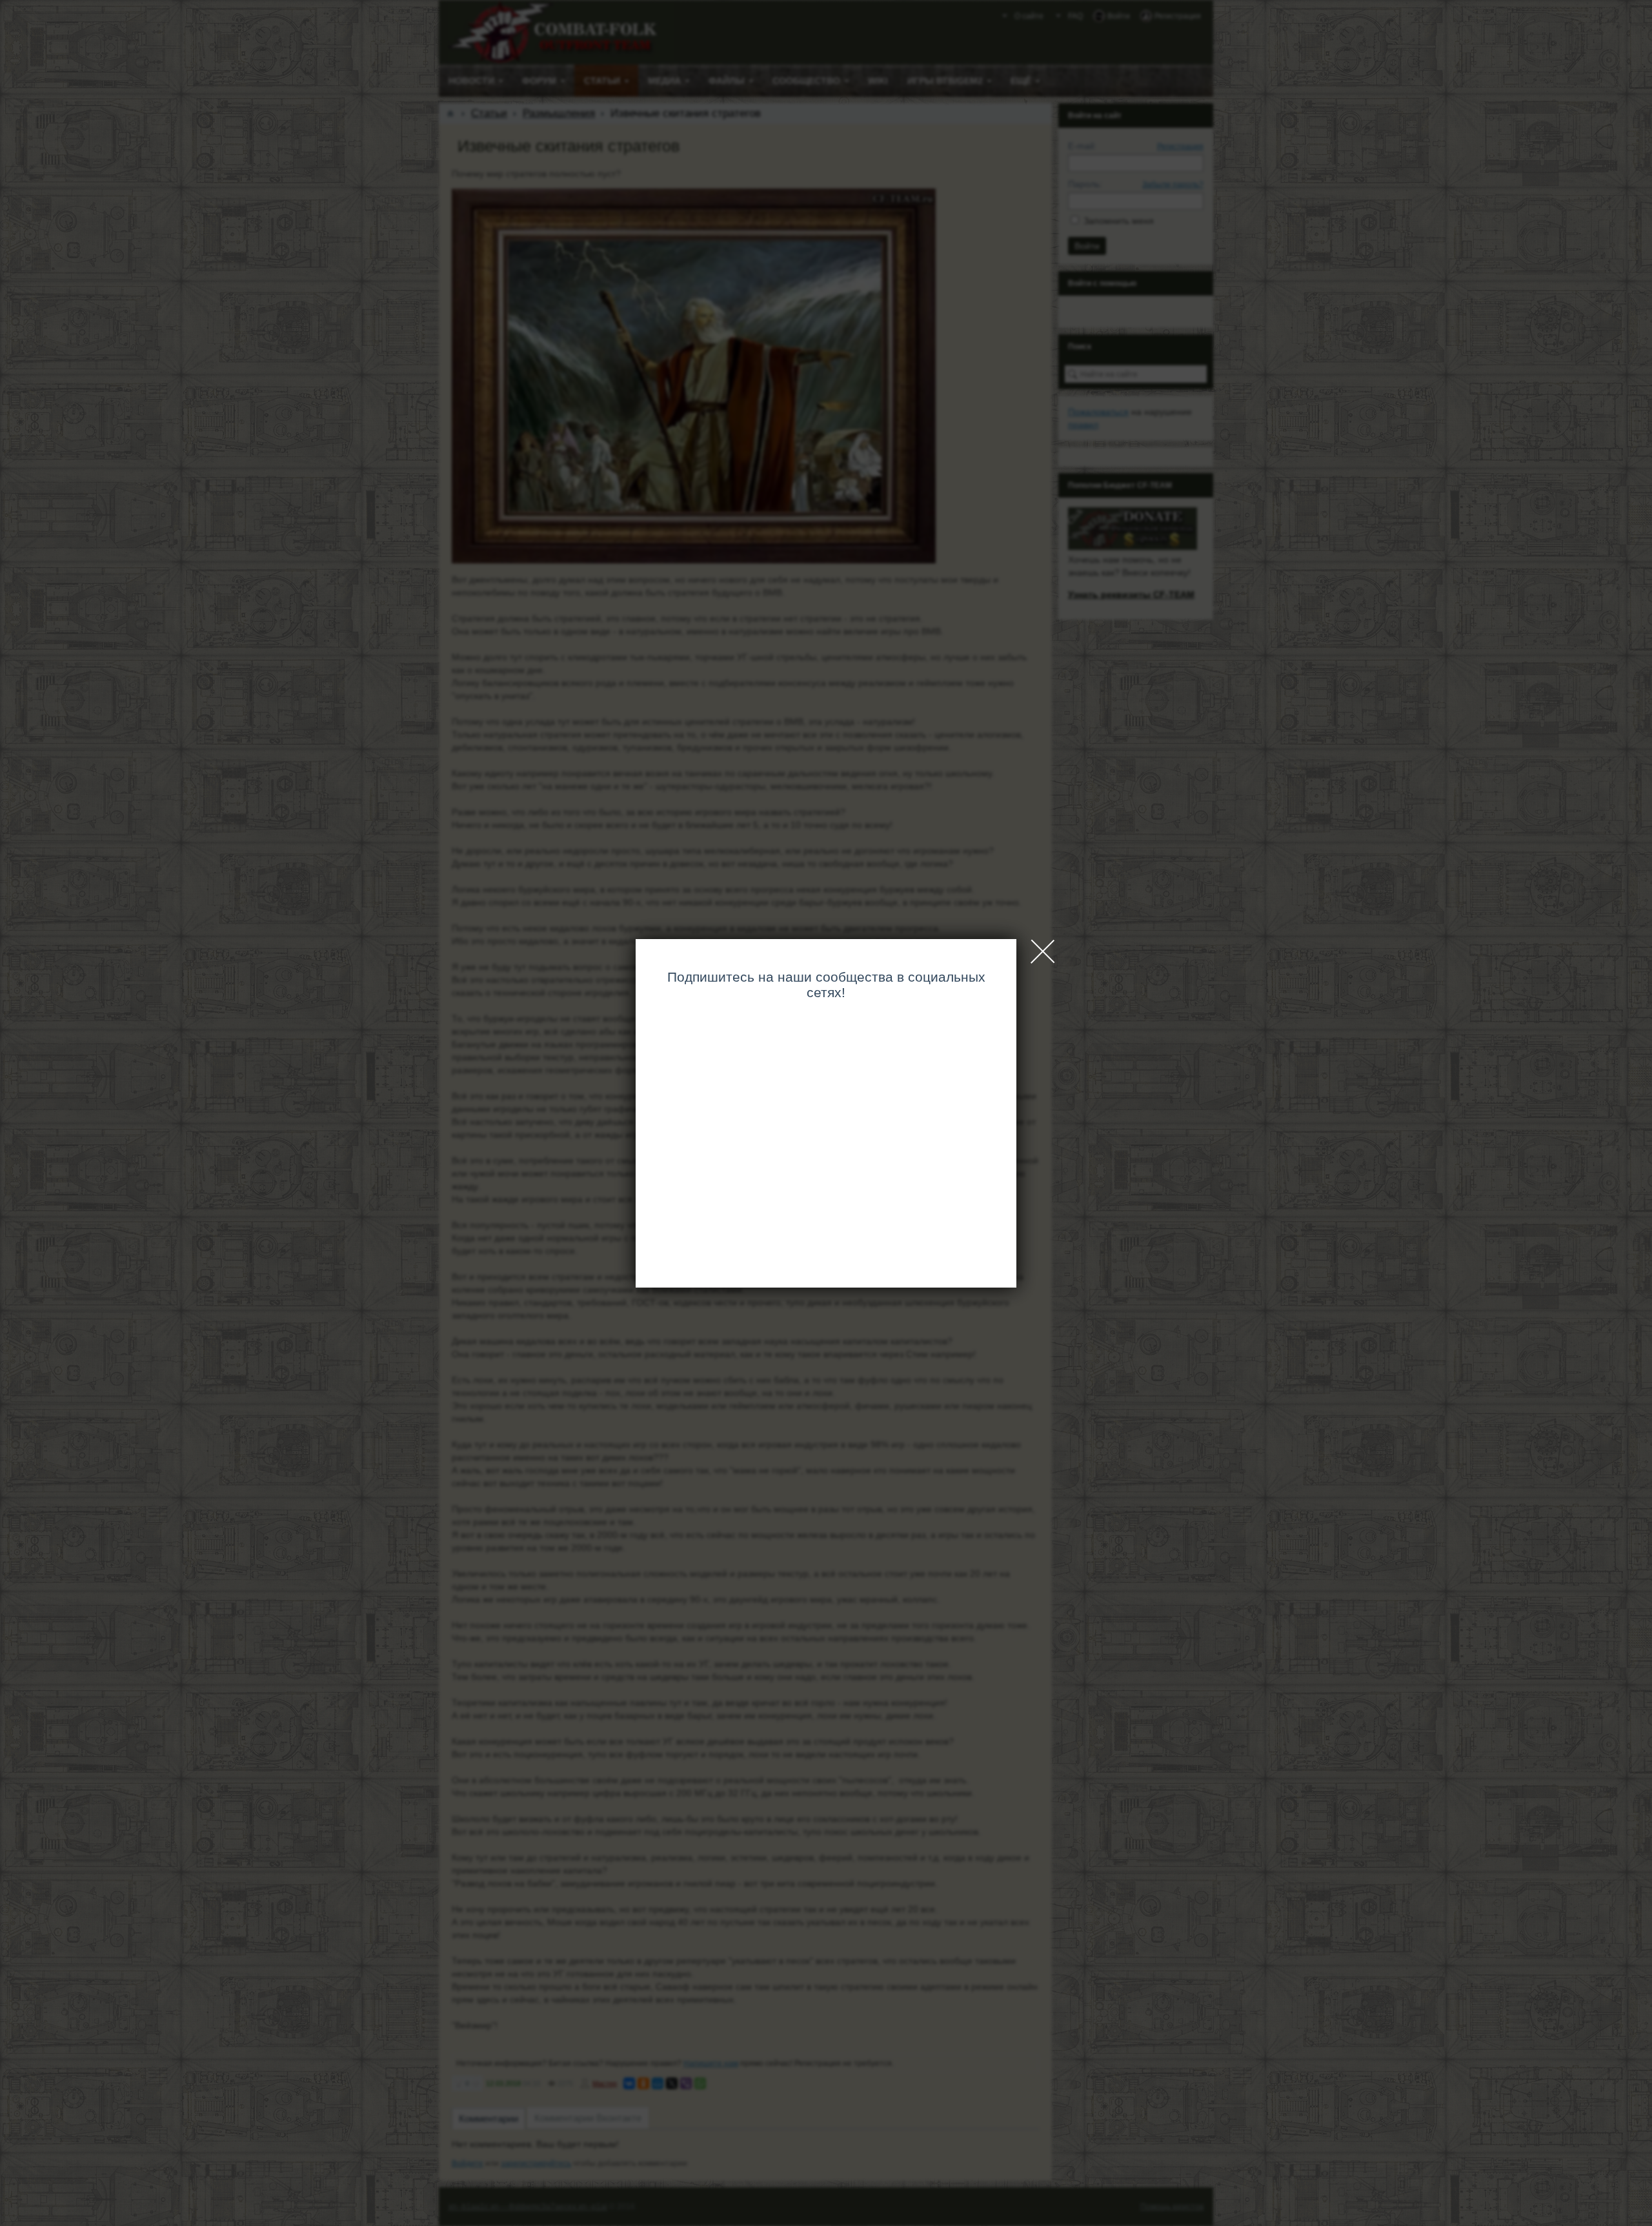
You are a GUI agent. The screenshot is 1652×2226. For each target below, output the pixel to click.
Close (1043, 951)
